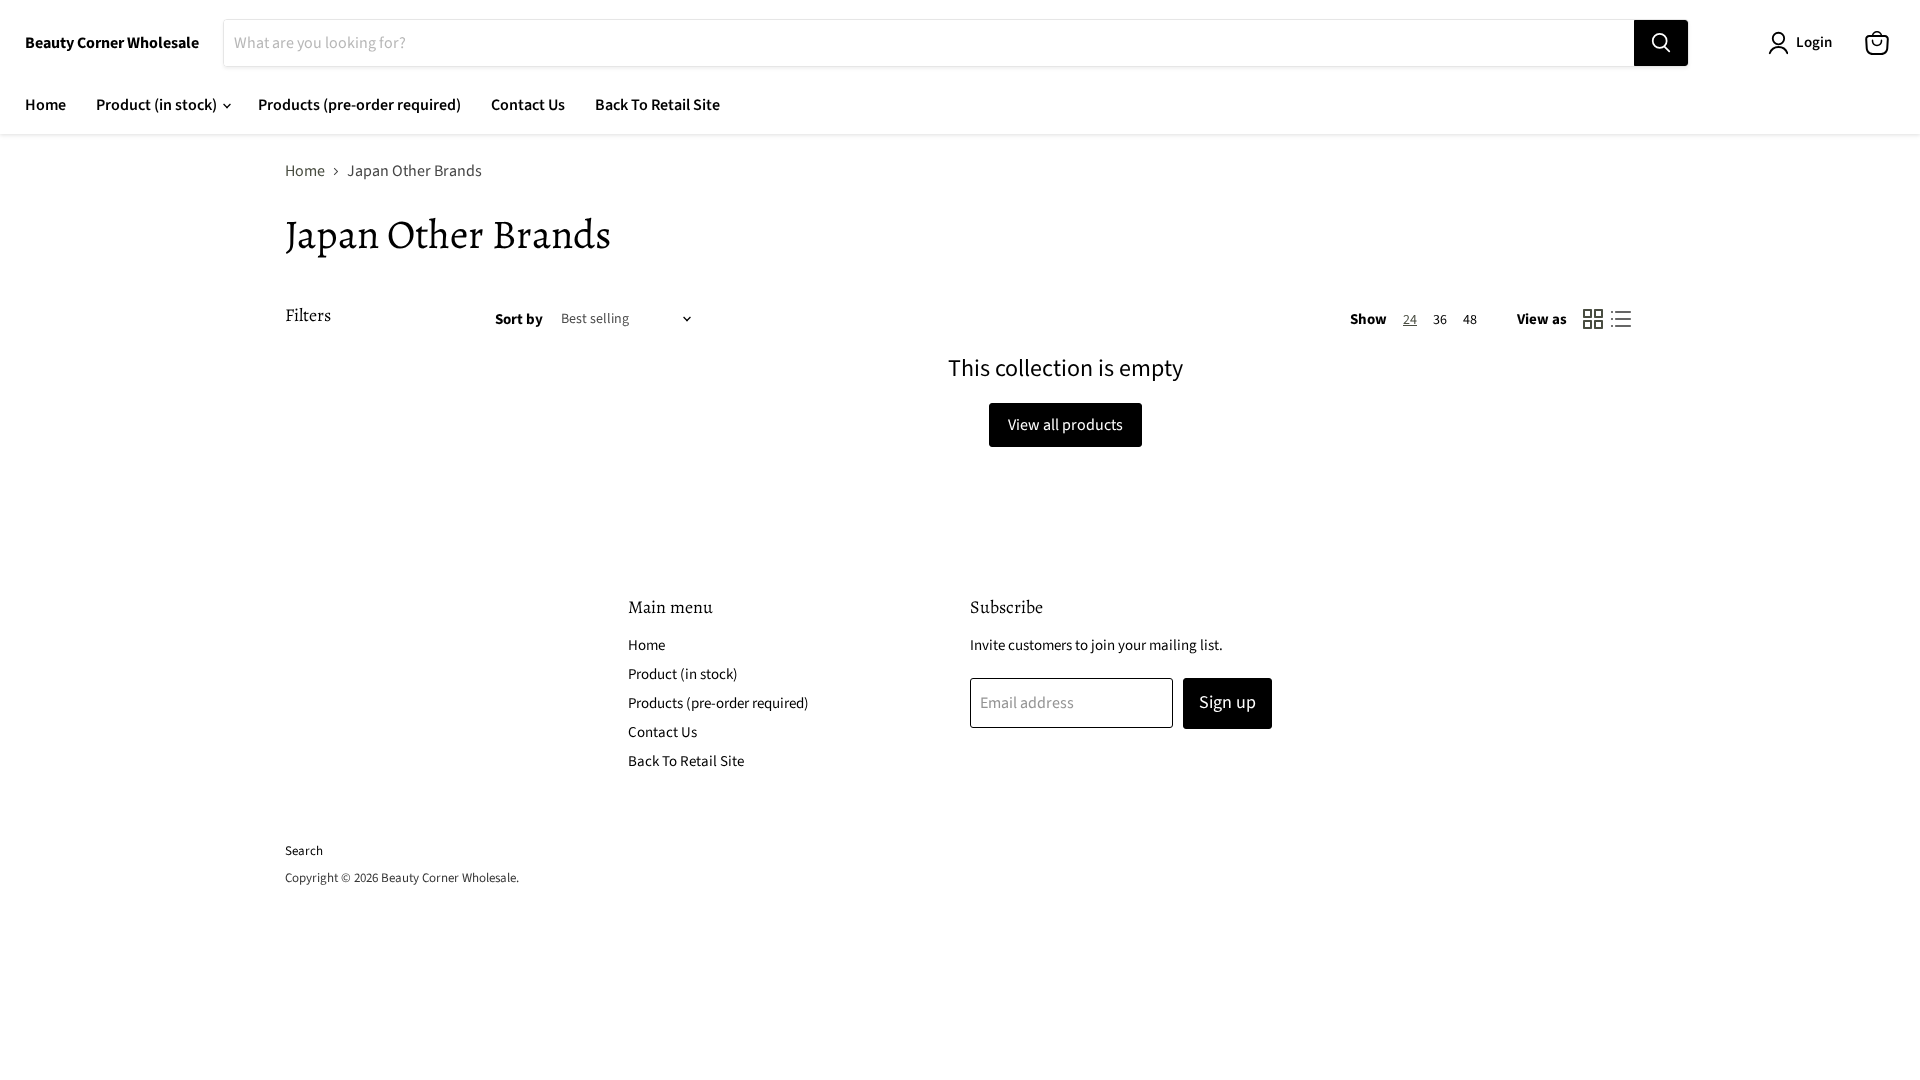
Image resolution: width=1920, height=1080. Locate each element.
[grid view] (1593, 319)
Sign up (1227, 702)
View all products (1065, 425)
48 (1470, 320)
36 (1440, 320)
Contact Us (528, 105)
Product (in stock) (158, 105)
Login (1814, 42)
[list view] (1621, 319)
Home (45, 105)
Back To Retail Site (657, 105)
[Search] (1661, 43)
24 (1410, 320)
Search (304, 851)
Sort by (519, 319)
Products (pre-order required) (359, 105)
